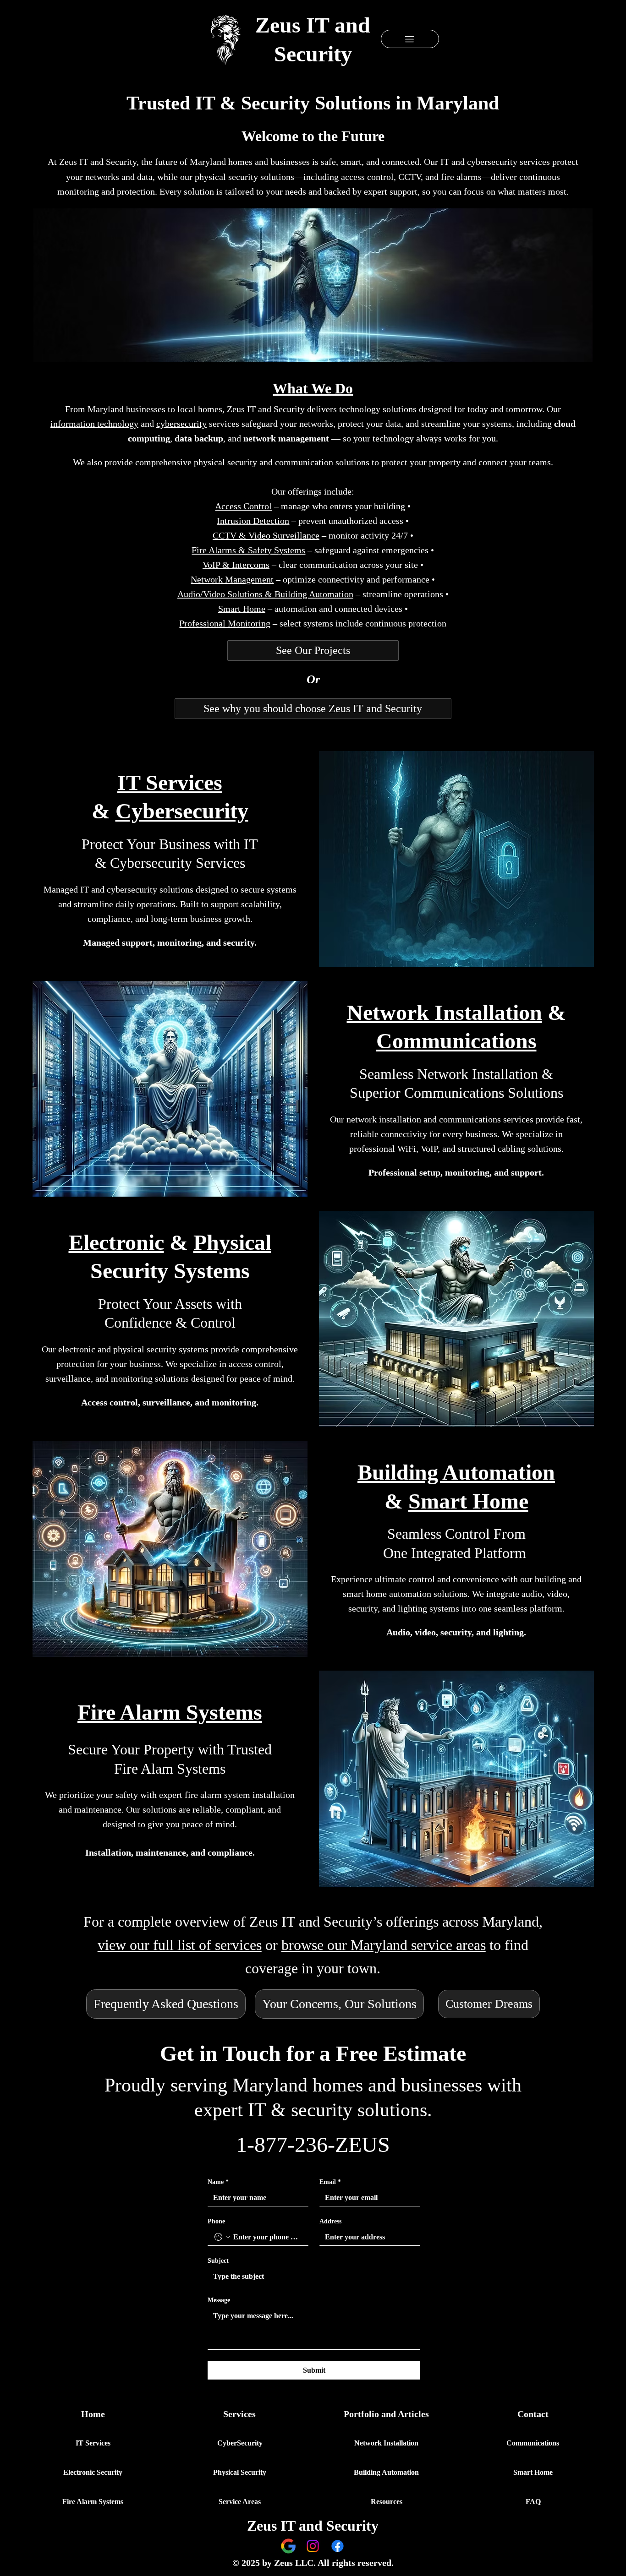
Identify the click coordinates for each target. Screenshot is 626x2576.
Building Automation (456, 1472)
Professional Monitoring (225, 623)
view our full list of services (180, 1945)
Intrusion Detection (253, 521)
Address (330, 2221)
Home (93, 2414)
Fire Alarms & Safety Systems (248, 550)
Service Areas (240, 2502)
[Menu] (410, 39)
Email (330, 2182)
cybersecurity (181, 424)
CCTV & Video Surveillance (266, 535)
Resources (387, 2502)
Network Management (232, 579)
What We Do (313, 388)
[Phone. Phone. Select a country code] (222, 2237)
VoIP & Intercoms (236, 565)
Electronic (116, 1242)
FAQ (533, 2502)
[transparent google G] (288, 2546)
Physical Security (240, 2472)
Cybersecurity (182, 811)
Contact (533, 2414)
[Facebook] (338, 2546)
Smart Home (468, 1501)
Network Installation (445, 1012)
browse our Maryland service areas (384, 1945)
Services (239, 2414)
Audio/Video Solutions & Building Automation (265, 594)
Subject (218, 2261)
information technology (94, 424)
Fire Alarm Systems (170, 1712)
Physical (232, 1242)
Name (218, 2182)
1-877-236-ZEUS (313, 2144)
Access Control (243, 506)
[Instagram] (313, 2546)
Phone (216, 2221)
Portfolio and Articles (386, 2414)
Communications (456, 1041)
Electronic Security (93, 2472)
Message (219, 2300)
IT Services (170, 782)
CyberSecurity (240, 2443)
